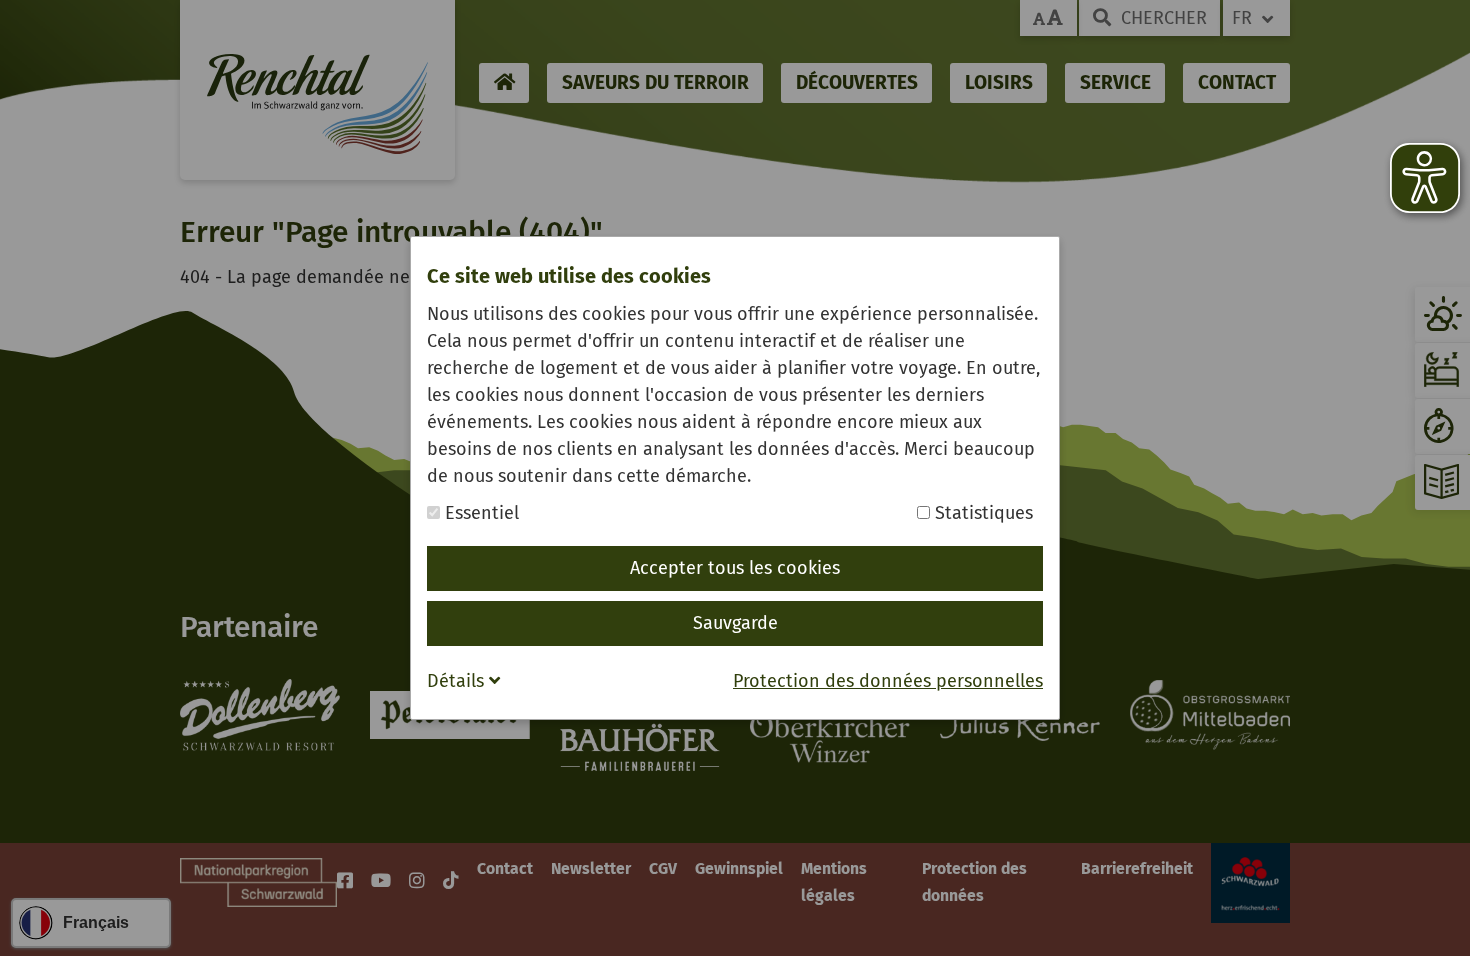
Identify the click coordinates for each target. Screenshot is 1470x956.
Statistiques (981, 513)
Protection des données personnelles (888, 681)
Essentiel (479, 513)
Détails (458, 681)
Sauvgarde (735, 623)
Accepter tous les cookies (735, 568)
